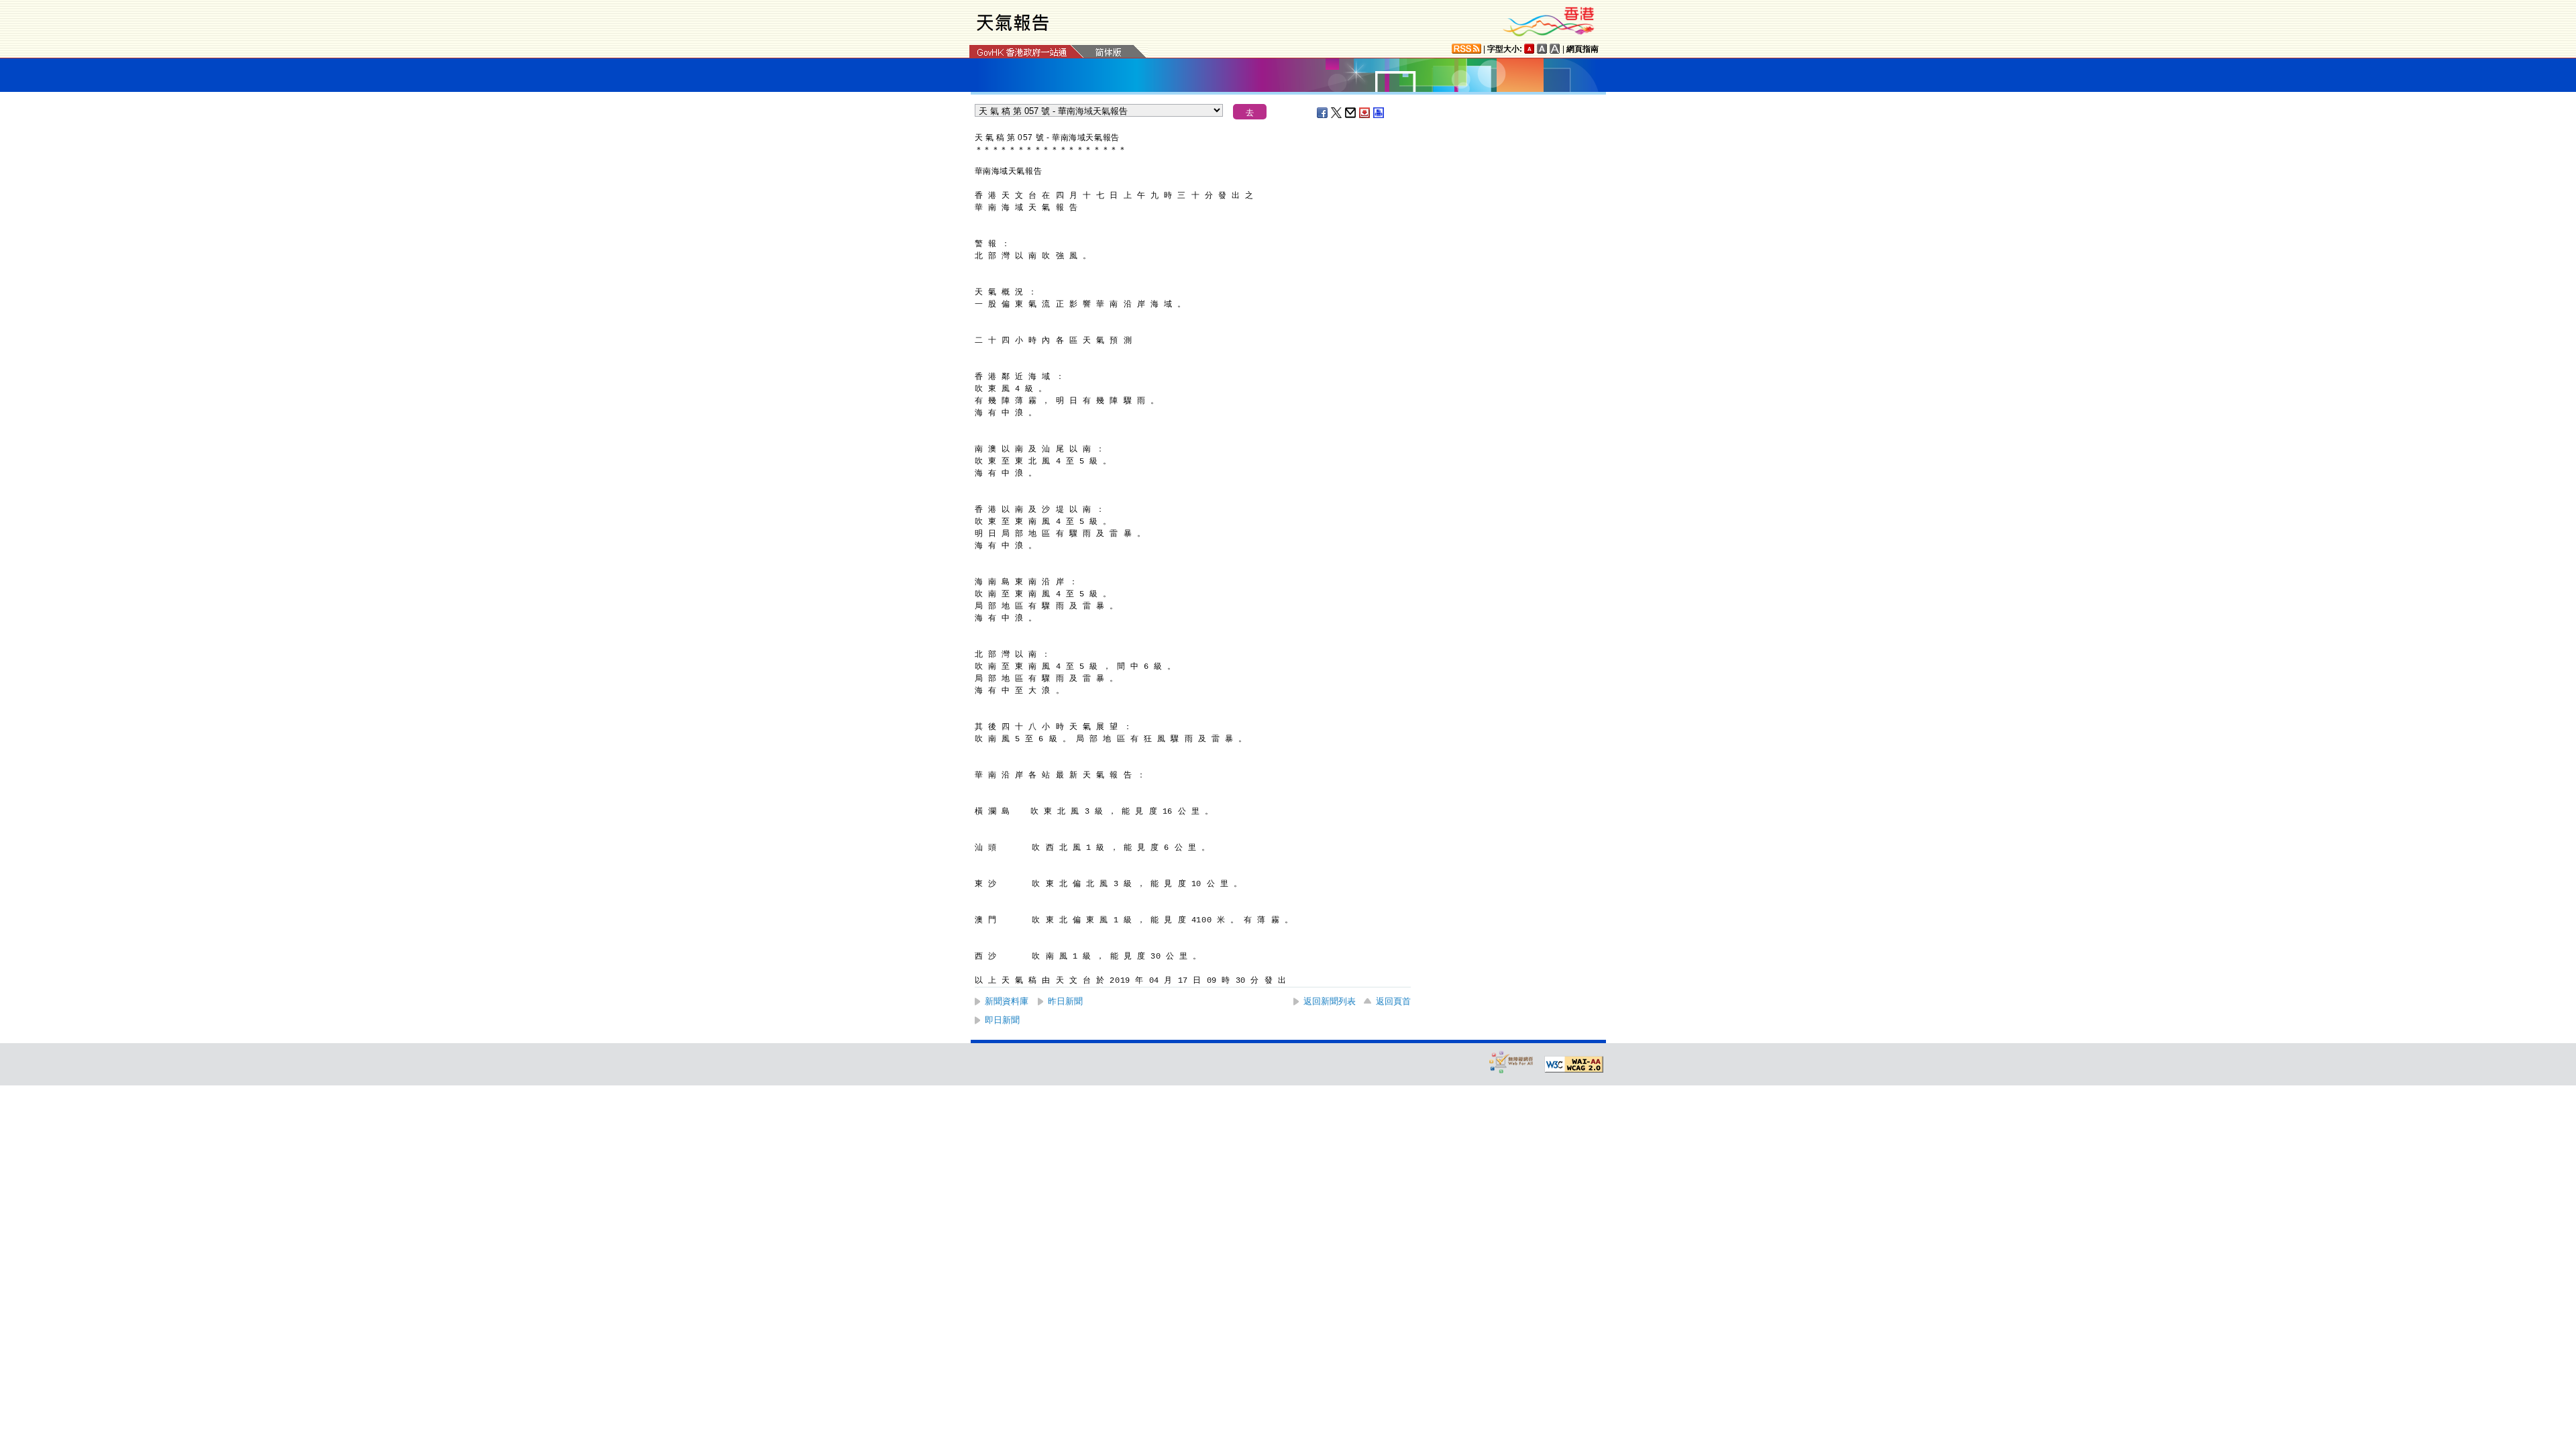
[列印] (1379, 113)
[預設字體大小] (1529, 49)
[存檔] (1365, 113)
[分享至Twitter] (1337, 113)
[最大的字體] (1555, 49)
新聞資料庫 (1007, 1001)
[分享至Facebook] (1323, 113)
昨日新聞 (1065, 1001)
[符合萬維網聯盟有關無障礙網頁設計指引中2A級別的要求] (1574, 1065)
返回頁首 (1393, 1001)
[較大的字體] (1542, 49)
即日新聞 (1002, 1020)
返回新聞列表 (1330, 1001)
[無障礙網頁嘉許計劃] (1511, 1062)
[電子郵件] (1351, 113)
